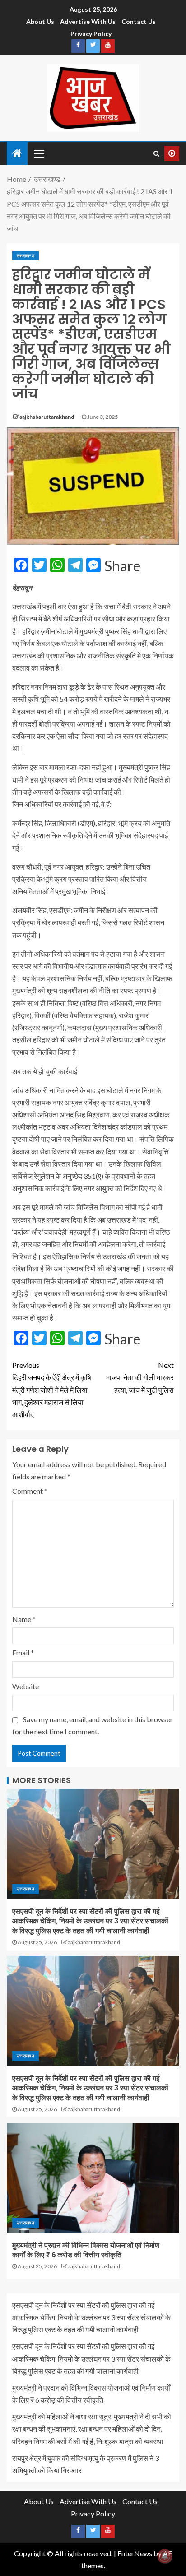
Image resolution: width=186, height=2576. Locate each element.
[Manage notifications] (165, 2556)
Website (26, 1686)
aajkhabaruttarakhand (47, 417)
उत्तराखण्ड (26, 255)
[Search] (156, 153)
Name (24, 1619)
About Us (40, 21)
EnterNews (135, 2553)
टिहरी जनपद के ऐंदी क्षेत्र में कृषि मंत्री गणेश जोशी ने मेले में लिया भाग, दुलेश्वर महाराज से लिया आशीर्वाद (52, 1390)
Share (122, 566)
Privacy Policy (91, 34)
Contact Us (139, 21)
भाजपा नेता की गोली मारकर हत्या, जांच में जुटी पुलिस (140, 1377)
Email (23, 1652)
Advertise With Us (88, 21)
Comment (30, 1491)
